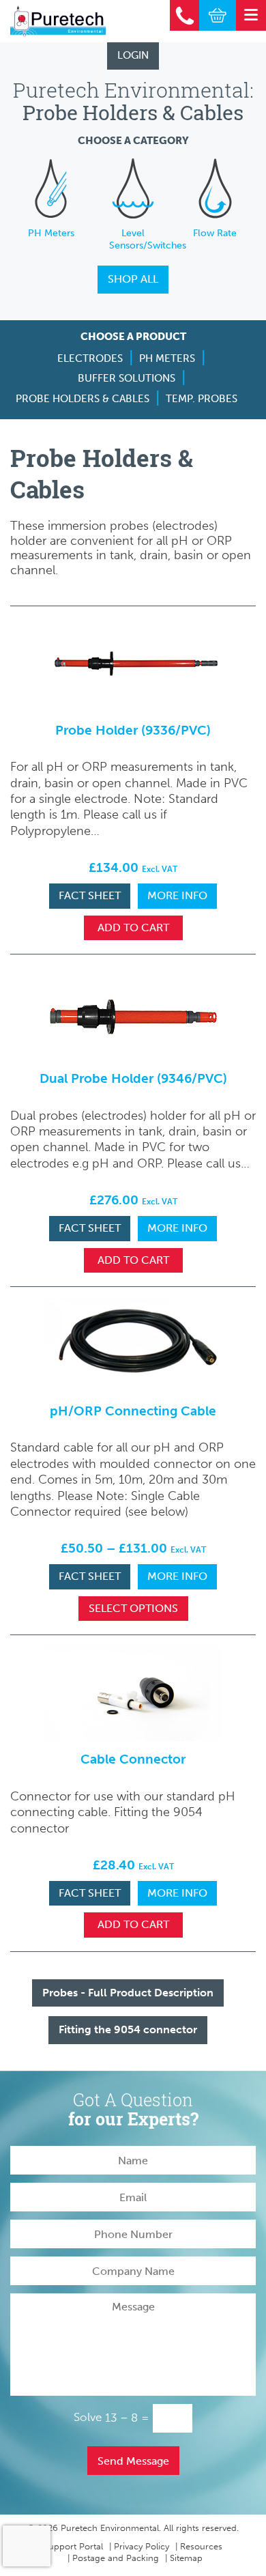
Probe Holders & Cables (83, 399)
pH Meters (167, 358)
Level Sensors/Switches (148, 239)
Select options (133, 1608)
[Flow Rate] (215, 188)
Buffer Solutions (127, 378)
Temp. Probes (202, 399)
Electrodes (90, 358)
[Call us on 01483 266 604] (185, 15)
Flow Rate (215, 233)
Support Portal (73, 2546)
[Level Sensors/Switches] (133, 188)
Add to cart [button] (133, 928)
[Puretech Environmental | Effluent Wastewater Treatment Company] (58, 21)
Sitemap (186, 2558)
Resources (201, 2546)
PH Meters (51, 233)
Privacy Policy (142, 2546)
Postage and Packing (116, 2558)
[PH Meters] (51, 188)
